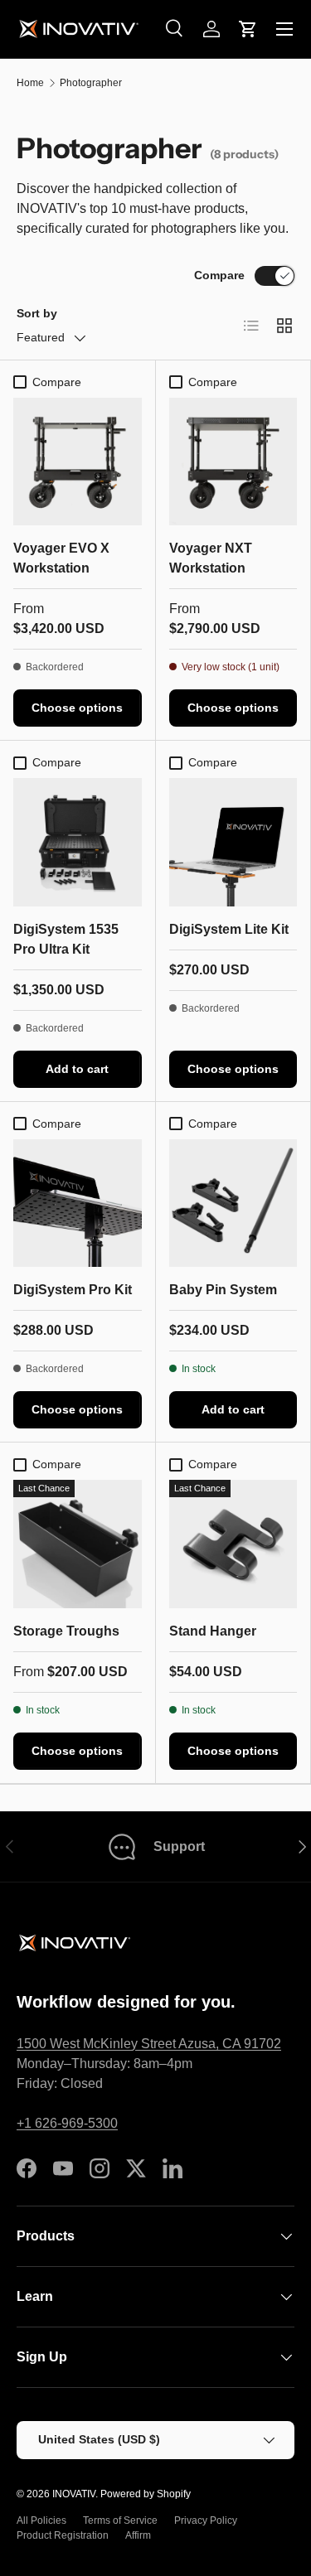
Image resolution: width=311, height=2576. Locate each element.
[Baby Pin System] (233, 1203)
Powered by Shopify (146, 2494)
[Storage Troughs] (78, 1544)
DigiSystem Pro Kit (73, 1290)
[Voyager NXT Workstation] (233, 462)
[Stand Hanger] (233, 1544)
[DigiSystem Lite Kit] (233, 842)
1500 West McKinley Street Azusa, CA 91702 (149, 2044)
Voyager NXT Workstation (211, 558)
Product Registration (63, 2535)
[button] (248, 29)
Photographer (91, 83)
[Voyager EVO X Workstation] (78, 462)
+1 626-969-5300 (67, 2123)
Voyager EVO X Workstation (61, 558)
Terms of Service (120, 2520)
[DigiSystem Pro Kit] (78, 1203)
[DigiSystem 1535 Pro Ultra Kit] (78, 842)
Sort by (37, 313)
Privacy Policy (206, 2520)
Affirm (138, 2535)
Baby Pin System (223, 1290)
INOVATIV (74, 2494)
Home (30, 83)
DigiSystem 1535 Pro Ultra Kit (66, 939)
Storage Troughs (66, 1631)
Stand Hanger (213, 1631)
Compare (219, 275)
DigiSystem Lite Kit (229, 929)
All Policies (41, 2520)
